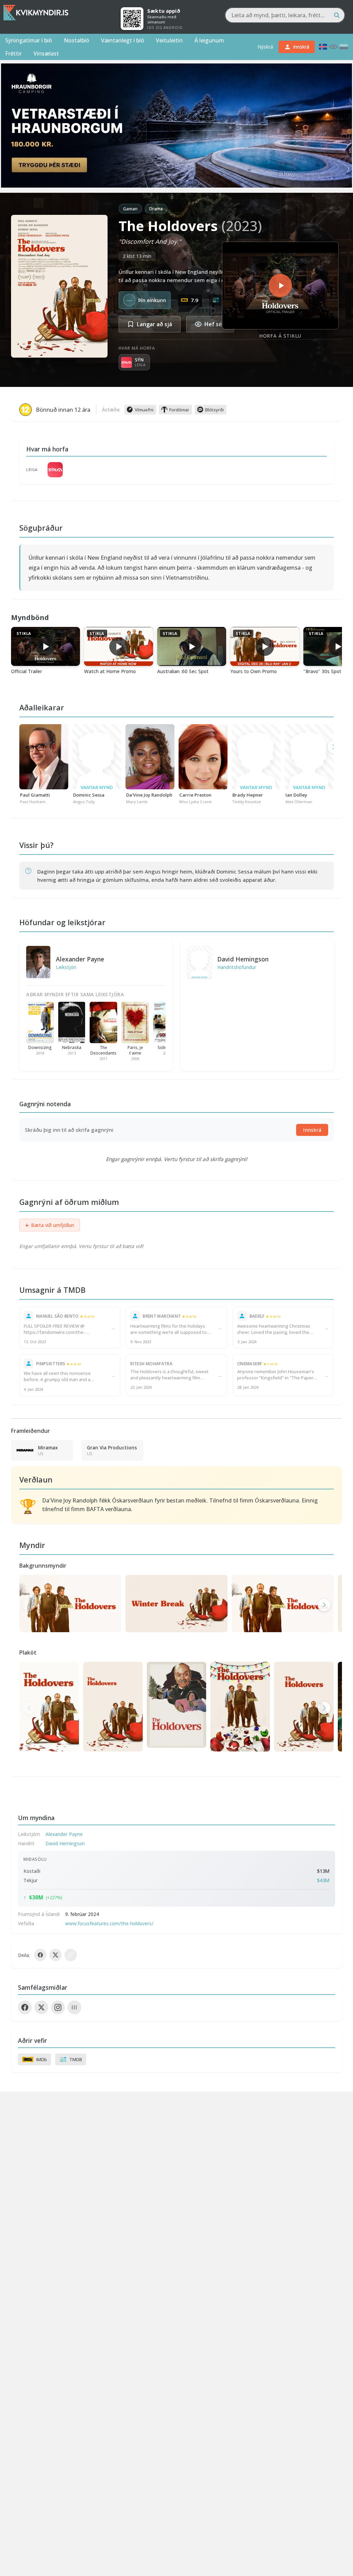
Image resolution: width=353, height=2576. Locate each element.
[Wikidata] (74, 2007)
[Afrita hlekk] (71, 1955)
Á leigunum (209, 40)
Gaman (130, 209)
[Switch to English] (333, 47)
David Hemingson (243, 959)
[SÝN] (55, 470)
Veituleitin (169, 40)
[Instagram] (58, 2007)
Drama (156, 209)
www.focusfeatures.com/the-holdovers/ (109, 1923)
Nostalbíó (77, 40)
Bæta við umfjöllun (50, 1225)
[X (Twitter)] (41, 2007)
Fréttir (13, 53)
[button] (324, 1605)
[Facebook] (25, 2007)
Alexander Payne (80, 959)
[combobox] (285, 15)
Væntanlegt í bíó (123, 40)
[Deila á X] (56, 1955)
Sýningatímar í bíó (29, 40)
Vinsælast (46, 53)
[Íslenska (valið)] (323, 47)
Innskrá (312, 1130)
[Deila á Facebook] (40, 1955)
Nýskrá (265, 47)
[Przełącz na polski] (344, 47)
